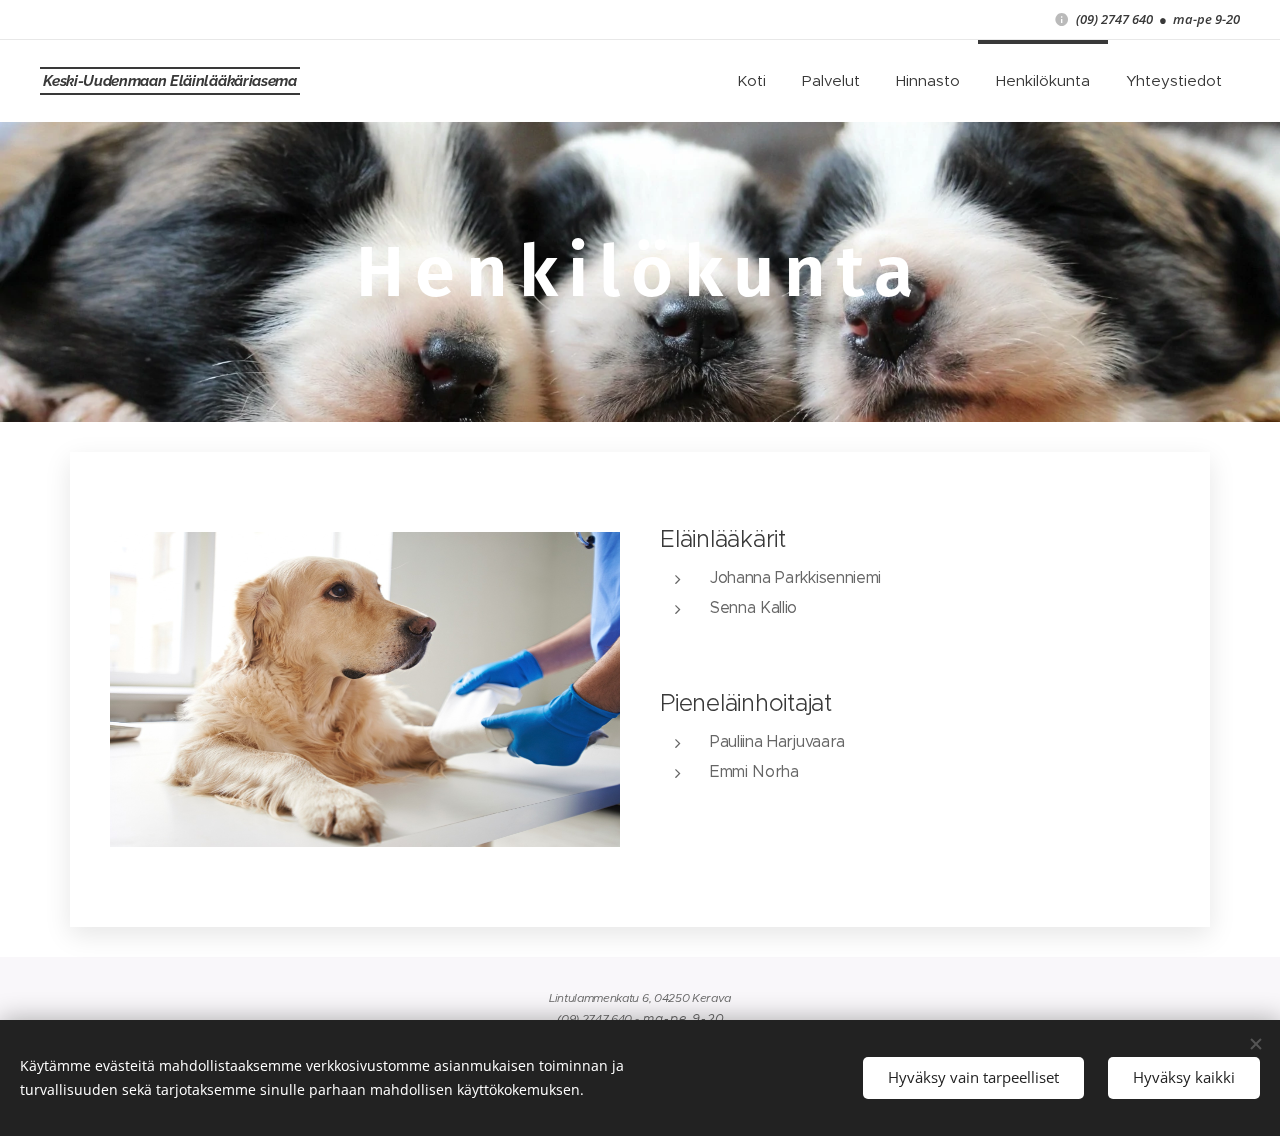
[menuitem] (751, 81)
